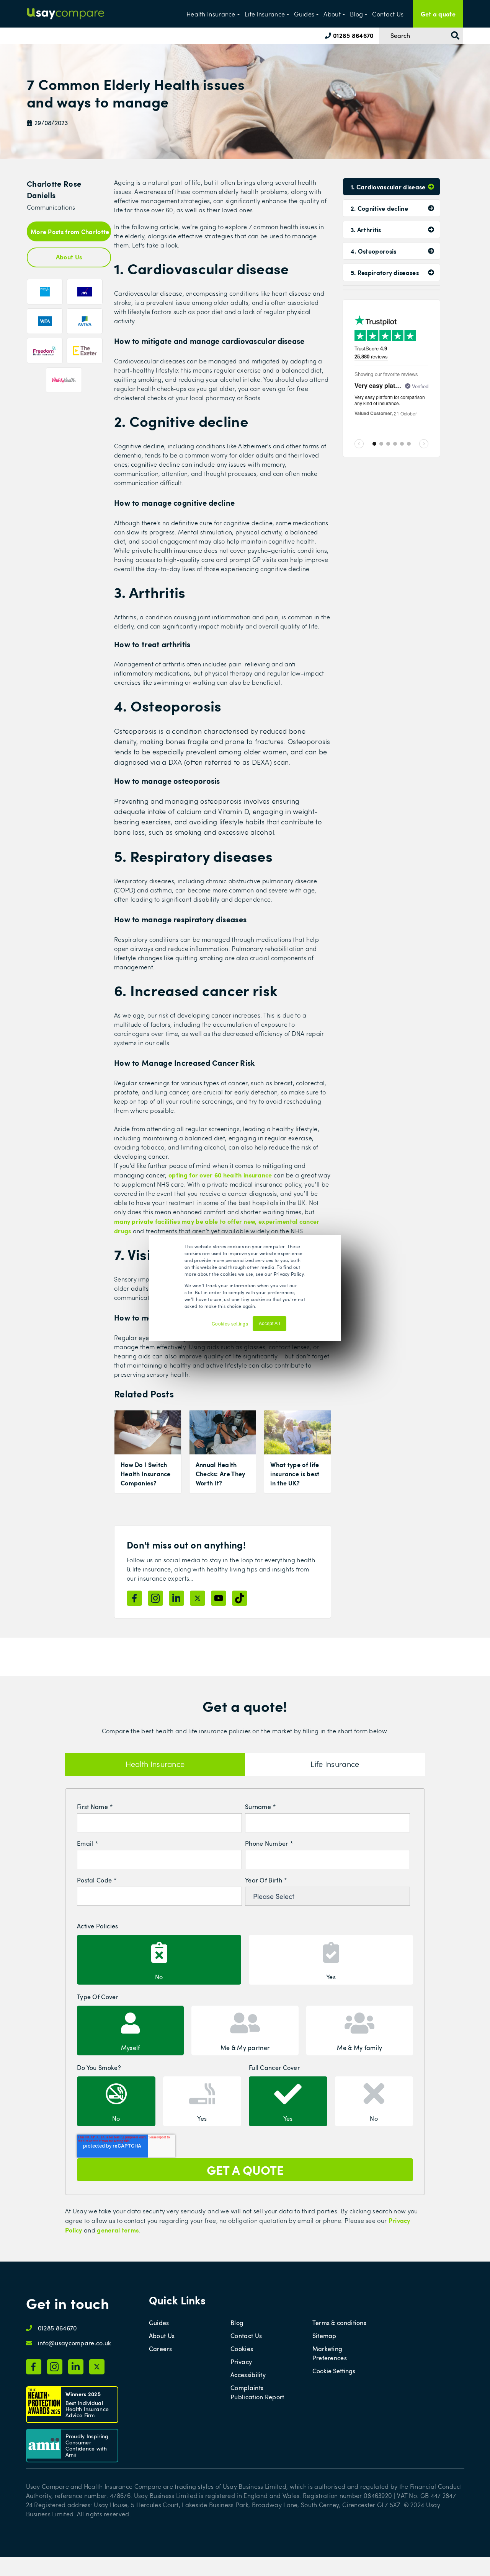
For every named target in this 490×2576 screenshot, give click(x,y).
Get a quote (438, 14)
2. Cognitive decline (379, 208)
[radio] (159, 1960)
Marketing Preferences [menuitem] (330, 2353)
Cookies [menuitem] (242, 2349)
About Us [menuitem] (162, 2336)
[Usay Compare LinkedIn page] (176, 1598)
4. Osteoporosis (374, 251)
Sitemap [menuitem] (324, 2336)
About (332, 14)
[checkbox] (245, 1959)
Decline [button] (298, 1327)
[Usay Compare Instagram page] (155, 1598)
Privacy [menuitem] (241, 2362)
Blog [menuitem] (237, 2323)
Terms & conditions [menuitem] (339, 2323)
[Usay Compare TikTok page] (240, 1598)
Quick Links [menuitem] (177, 2300)
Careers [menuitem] (160, 2349)
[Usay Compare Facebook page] (134, 1598)
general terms (118, 2230)
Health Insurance (211, 14)
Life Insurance (265, 14)
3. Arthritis (366, 230)
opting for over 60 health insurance (220, 1175)
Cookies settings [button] (230, 1323)
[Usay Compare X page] (198, 1598)
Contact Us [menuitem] (246, 2336)
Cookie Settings (334, 2371)
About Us (69, 257)
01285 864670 (352, 35)
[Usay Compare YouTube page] (219, 1598)
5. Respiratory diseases (385, 272)
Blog (356, 14)
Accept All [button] (269, 1324)
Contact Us (388, 14)
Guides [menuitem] (159, 2323)
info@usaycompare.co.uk (75, 2343)
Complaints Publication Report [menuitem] (257, 2392)
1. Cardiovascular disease (388, 187)
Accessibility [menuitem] (248, 2375)
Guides (304, 14)
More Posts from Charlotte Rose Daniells (71, 231)
